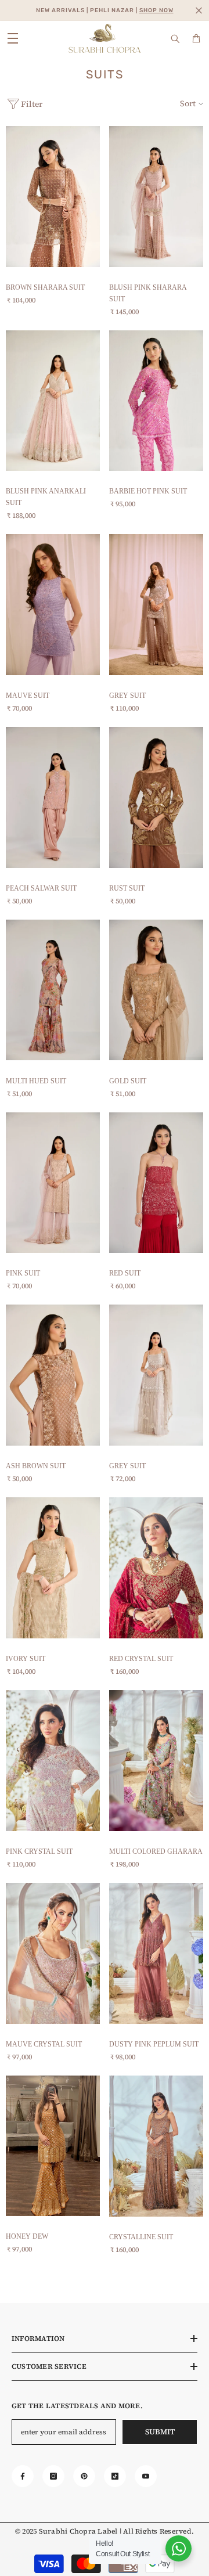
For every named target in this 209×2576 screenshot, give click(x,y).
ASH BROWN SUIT (36, 1466)
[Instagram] (53, 2476)
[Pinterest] (84, 2476)
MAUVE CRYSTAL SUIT (44, 2044)
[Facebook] (23, 2476)
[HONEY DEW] (53, 2146)
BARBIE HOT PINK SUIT (148, 491)
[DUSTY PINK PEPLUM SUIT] (156, 1953)
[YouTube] (146, 2476)
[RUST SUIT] (156, 797)
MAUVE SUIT (28, 696)
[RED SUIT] (156, 1183)
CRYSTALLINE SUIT (141, 2237)
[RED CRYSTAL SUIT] (156, 1568)
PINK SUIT (23, 1273)
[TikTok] (115, 2476)
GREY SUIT (127, 696)
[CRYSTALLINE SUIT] (156, 2146)
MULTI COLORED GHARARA (156, 1851)
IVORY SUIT (26, 1659)
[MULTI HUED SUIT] (53, 990)
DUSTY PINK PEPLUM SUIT (154, 2044)
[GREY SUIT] (156, 605)
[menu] (13, 38)
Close (199, 11)
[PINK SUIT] (53, 1183)
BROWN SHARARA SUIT (45, 287)
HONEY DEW (27, 2236)
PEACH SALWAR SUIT (41, 888)
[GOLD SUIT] (156, 990)
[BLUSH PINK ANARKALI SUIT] (53, 401)
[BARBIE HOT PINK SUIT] (156, 401)
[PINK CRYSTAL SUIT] (53, 1761)
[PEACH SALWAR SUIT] (53, 797)
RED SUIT (125, 1273)
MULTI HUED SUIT (36, 1081)
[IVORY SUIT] (53, 1568)
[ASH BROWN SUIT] (53, 1375)
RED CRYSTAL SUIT (141, 1659)
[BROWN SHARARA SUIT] (53, 197)
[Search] (175, 39)
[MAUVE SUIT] (53, 605)
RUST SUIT (127, 888)
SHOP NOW (156, 10)
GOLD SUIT (128, 1081)
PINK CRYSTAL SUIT (39, 1851)
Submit (160, 2432)
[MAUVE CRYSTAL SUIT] (53, 1953)
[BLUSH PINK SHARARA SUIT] (156, 197)
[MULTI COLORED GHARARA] (156, 1761)
